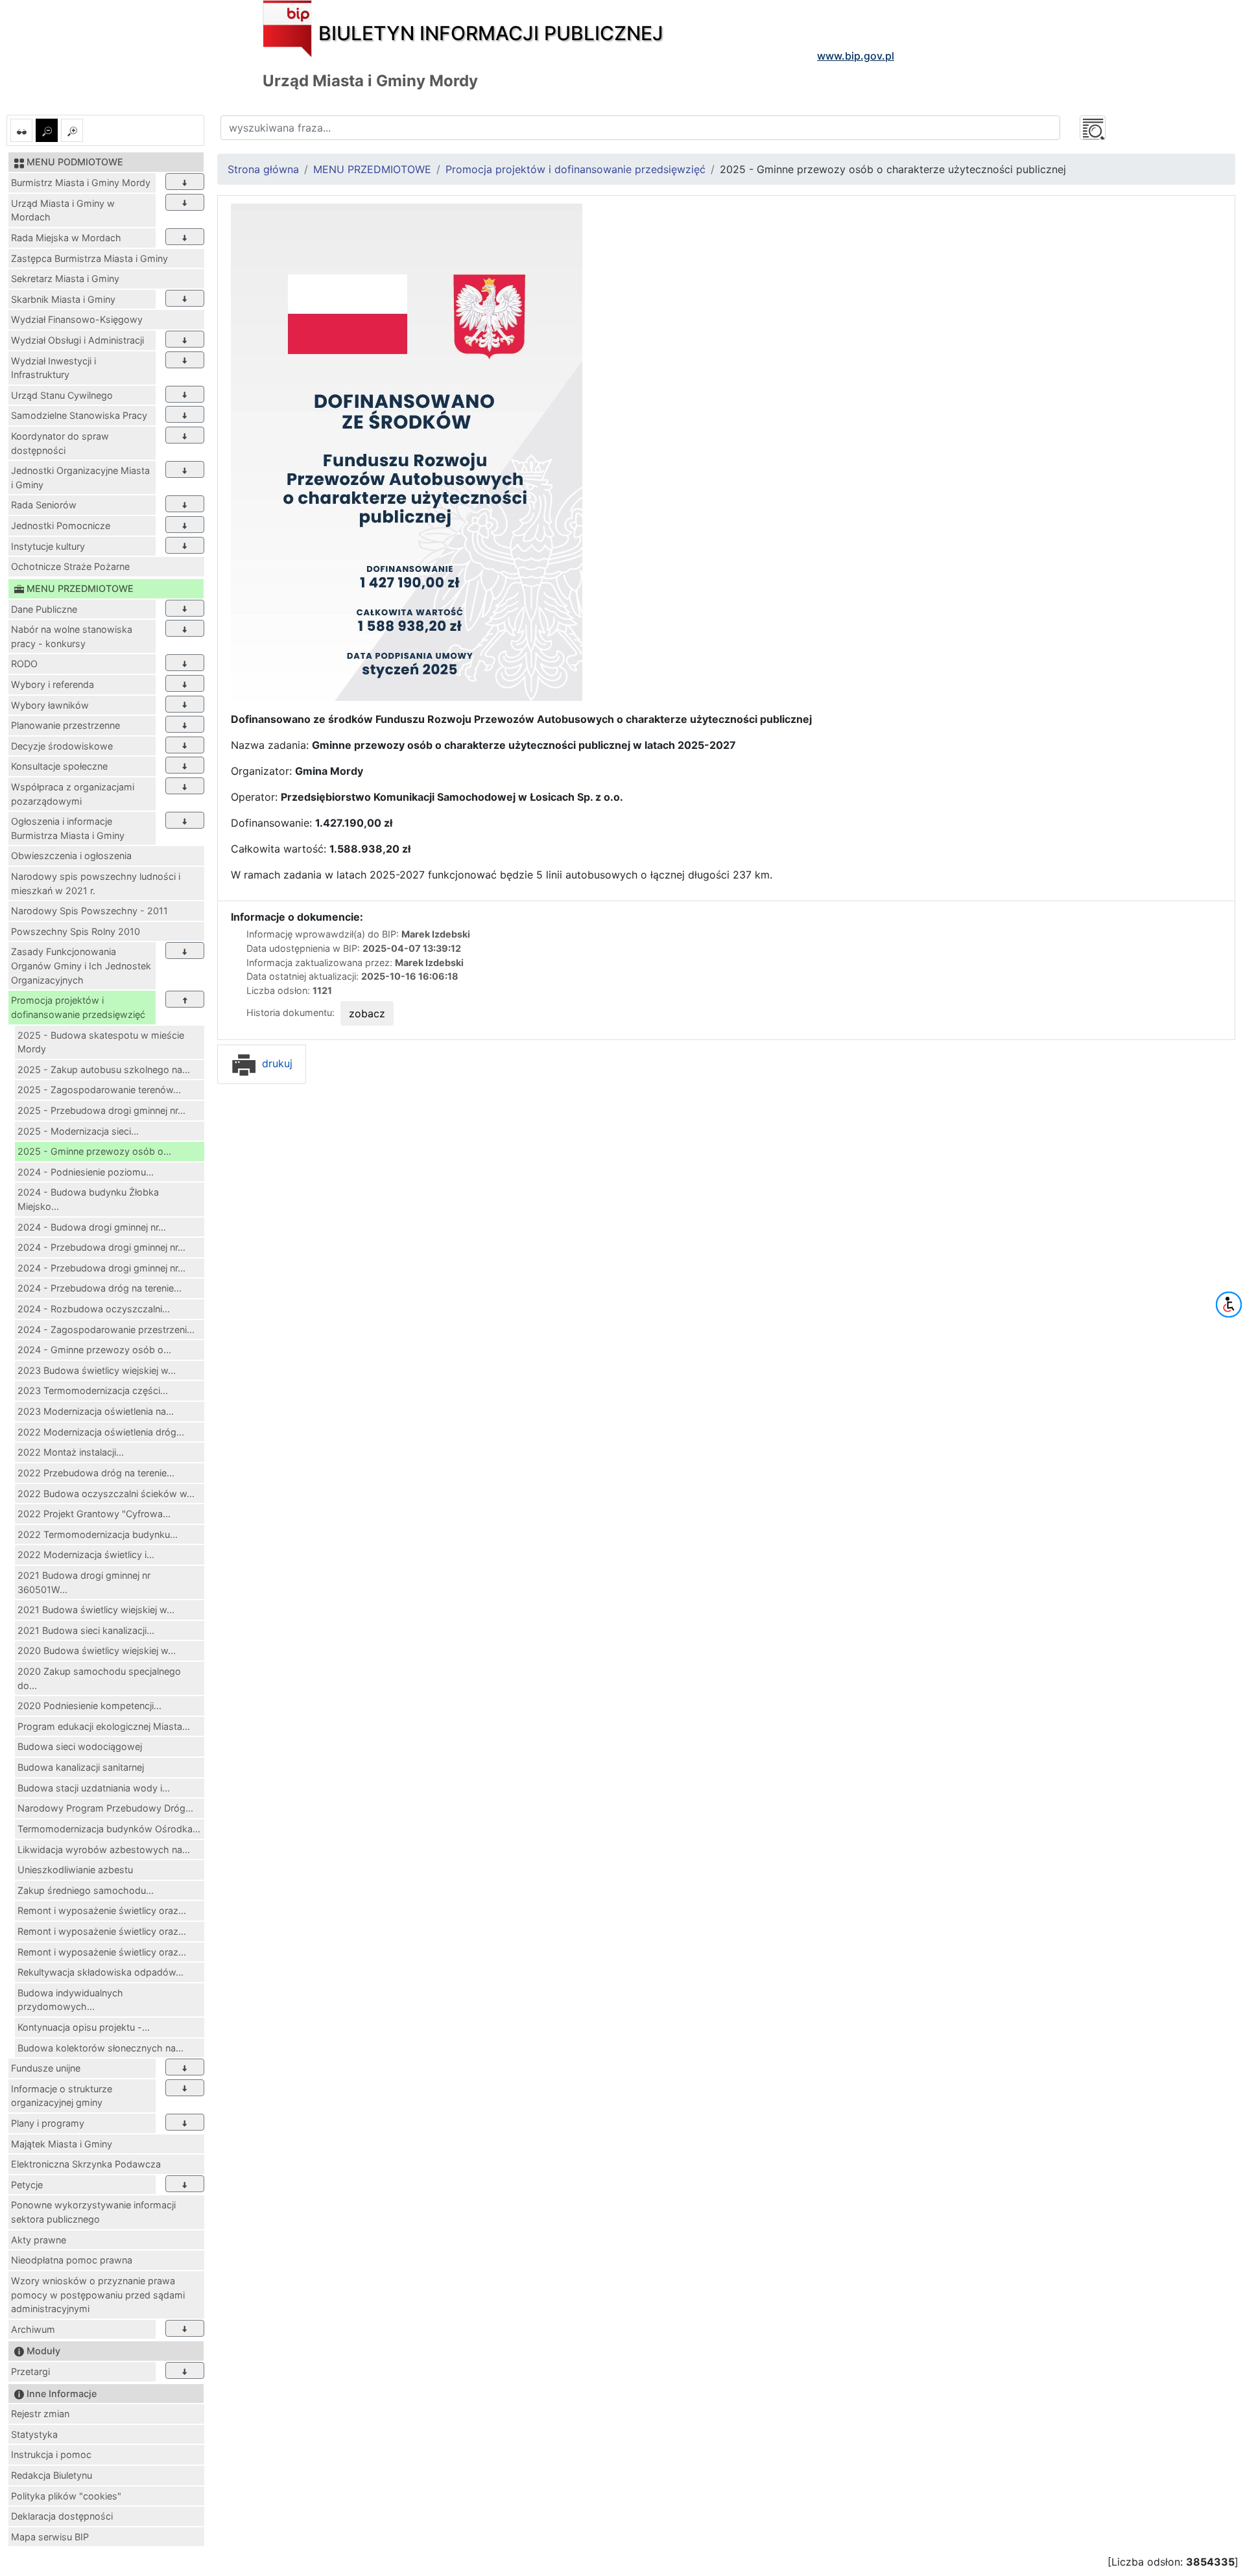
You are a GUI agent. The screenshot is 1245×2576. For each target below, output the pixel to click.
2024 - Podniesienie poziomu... (86, 1172)
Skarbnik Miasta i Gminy (63, 299)
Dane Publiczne (44, 609)
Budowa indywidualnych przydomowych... (70, 2000)
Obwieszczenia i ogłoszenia (71, 856)
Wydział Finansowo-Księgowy (77, 319)
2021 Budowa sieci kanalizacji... (86, 1630)
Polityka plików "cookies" (66, 2496)
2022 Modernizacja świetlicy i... (86, 1554)
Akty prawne (39, 2240)
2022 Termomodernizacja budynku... (98, 1534)
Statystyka (34, 2434)
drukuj (276, 1063)
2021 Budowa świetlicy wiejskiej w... (96, 1610)
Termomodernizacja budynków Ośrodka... (109, 1829)
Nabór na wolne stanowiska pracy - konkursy (72, 636)
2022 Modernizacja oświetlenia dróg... (101, 1432)
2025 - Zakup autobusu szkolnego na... (104, 1069)
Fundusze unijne (46, 2068)
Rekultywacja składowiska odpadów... (101, 1972)
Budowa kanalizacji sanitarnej (81, 1767)
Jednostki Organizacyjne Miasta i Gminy (80, 478)
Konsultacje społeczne (59, 766)
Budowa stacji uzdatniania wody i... (94, 1788)
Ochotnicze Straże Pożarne (70, 566)
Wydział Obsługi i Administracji (77, 340)
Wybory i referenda (53, 684)
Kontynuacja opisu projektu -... (84, 2027)
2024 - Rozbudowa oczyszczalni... (94, 1309)
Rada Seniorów (44, 505)
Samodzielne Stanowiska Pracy (79, 415)
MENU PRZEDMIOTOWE (372, 169)
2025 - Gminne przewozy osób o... (94, 1151)
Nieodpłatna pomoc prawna (72, 2260)
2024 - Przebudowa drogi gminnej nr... (101, 1247)
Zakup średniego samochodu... (86, 1890)
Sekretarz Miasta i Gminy (65, 278)
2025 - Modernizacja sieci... (78, 1131)
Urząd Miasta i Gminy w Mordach (63, 210)
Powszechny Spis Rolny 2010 (76, 931)
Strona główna (263, 169)
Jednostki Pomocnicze (61, 526)
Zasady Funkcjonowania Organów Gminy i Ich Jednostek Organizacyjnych (81, 965)
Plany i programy (48, 2123)
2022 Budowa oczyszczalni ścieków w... (106, 1494)
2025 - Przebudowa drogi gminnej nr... (101, 1110)
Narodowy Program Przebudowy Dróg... (105, 1808)
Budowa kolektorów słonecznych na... (101, 2048)
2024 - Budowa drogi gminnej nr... (92, 1227)
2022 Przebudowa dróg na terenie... (96, 1473)
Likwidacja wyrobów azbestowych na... (104, 1849)
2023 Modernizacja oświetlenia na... (96, 1411)
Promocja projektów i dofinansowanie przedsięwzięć (78, 1007)
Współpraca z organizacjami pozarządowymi (73, 794)
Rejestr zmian (40, 2414)
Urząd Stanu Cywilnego (62, 395)
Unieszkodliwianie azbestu (75, 1870)
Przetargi (30, 2371)
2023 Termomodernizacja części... (93, 1390)
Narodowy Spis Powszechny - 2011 (89, 911)
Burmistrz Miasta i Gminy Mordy (81, 183)
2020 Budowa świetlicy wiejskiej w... (97, 1650)
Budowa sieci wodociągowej (80, 1746)
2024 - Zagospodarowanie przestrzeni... (106, 1329)
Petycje (27, 2185)
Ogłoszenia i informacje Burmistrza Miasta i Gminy (68, 828)
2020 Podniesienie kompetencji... (89, 1706)
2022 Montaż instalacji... (71, 1452)
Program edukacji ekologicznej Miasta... (104, 1726)
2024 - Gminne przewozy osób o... (94, 1350)
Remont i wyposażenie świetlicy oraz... (102, 1910)
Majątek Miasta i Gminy (62, 2144)
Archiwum (33, 2329)
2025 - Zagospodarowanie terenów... (99, 1090)
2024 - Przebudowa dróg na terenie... (100, 1288)
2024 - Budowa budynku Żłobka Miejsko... (88, 1199)
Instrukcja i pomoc (51, 2454)
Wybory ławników (50, 705)
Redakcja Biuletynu (52, 2475)
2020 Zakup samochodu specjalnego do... (99, 1678)
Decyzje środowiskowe (62, 746)
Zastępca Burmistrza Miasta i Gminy (89, 258)
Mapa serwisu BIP (50, 2537)
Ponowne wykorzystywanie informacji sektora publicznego (93, 2212)
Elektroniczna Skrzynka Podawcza (86, 2164)
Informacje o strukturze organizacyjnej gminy (62, 2096)
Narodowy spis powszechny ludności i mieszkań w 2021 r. (96, 883)
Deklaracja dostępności (62, 2516)
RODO (24, 664)
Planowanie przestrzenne (65, 725)
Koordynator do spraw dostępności (60, 443)
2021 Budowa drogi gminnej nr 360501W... (84, 1582)
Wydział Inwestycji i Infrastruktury (53, 368)
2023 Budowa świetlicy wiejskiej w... (97, 1370)
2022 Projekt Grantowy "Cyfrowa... (94, 1514)
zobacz (367, 1013)
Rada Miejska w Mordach (66, 238)
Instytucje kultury (48, 546)
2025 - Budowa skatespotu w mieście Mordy (101, 1042)
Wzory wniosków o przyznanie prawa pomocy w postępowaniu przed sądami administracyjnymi (98, 2295)
